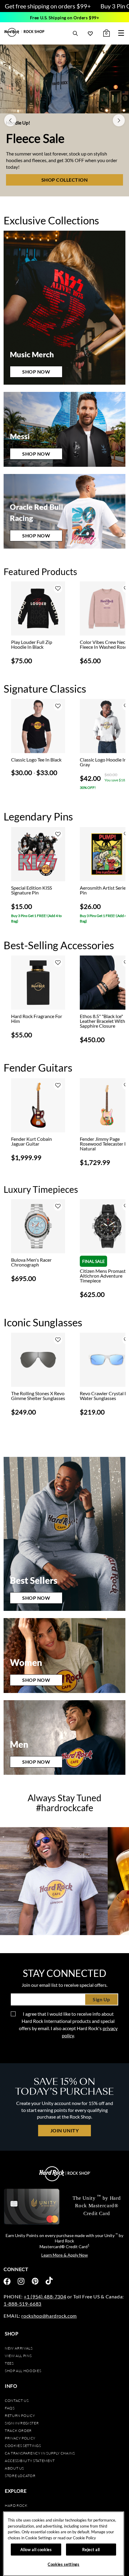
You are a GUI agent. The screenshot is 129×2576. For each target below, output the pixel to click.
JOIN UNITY (64, 2130)
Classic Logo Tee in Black (36, 760)
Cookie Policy (84, 2538)
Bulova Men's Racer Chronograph (31, 1262)
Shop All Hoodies (23, 2371)
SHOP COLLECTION (65, 180)
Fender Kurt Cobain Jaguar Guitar (31, 1141)
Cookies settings (23, 2446)
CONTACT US (17, 2401)
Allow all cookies (36, 2550)
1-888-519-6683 (22, 2304)
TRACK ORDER (18, 2431)
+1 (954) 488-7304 (45, 2296)
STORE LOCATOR (20, 2476)
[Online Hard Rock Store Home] (24, 32)
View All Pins (18, 2356)
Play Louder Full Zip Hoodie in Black (32, 645)
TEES (9, 2363)
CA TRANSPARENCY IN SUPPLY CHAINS (40, 2453)
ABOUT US (14, 2468)
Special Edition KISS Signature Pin (31, 890)
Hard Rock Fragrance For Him (37, 1019)
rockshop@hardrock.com (49, 2316)
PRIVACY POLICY (20, 2438)
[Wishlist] (90, 33)
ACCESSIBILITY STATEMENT (30, 2461)
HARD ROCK (16, 2505)
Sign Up (101, 1999)
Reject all (91, 2550)
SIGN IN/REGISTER (22, 2423)
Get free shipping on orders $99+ (48, 6)
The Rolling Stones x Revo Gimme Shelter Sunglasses (38, 1396)
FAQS (10, 2408)
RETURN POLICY (20, 2416)
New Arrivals (19, 2348)
